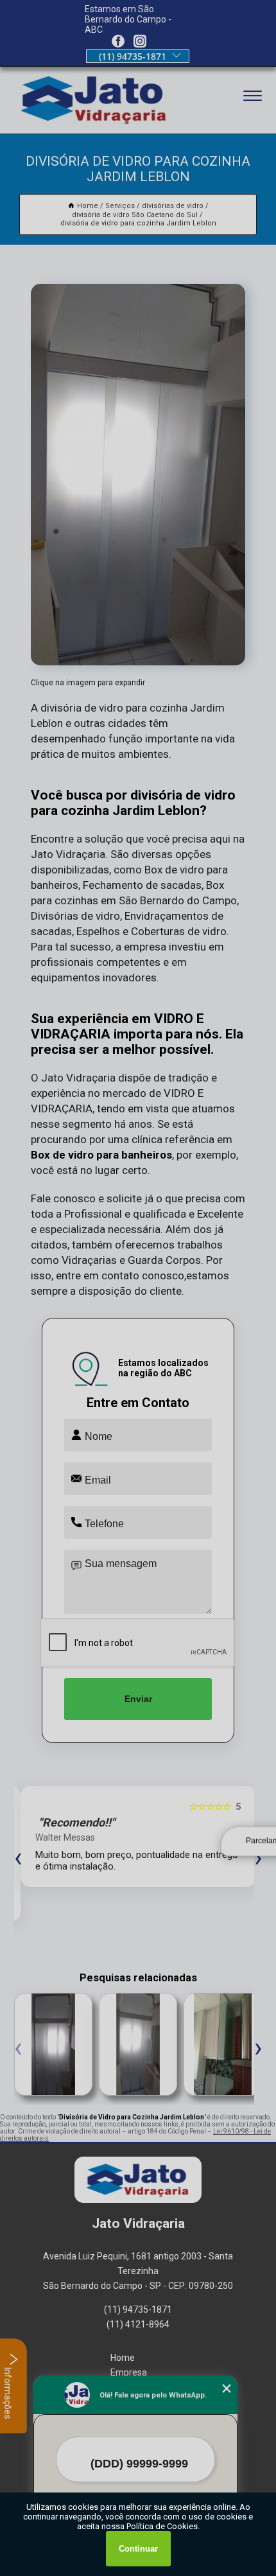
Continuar (138, 2549)
